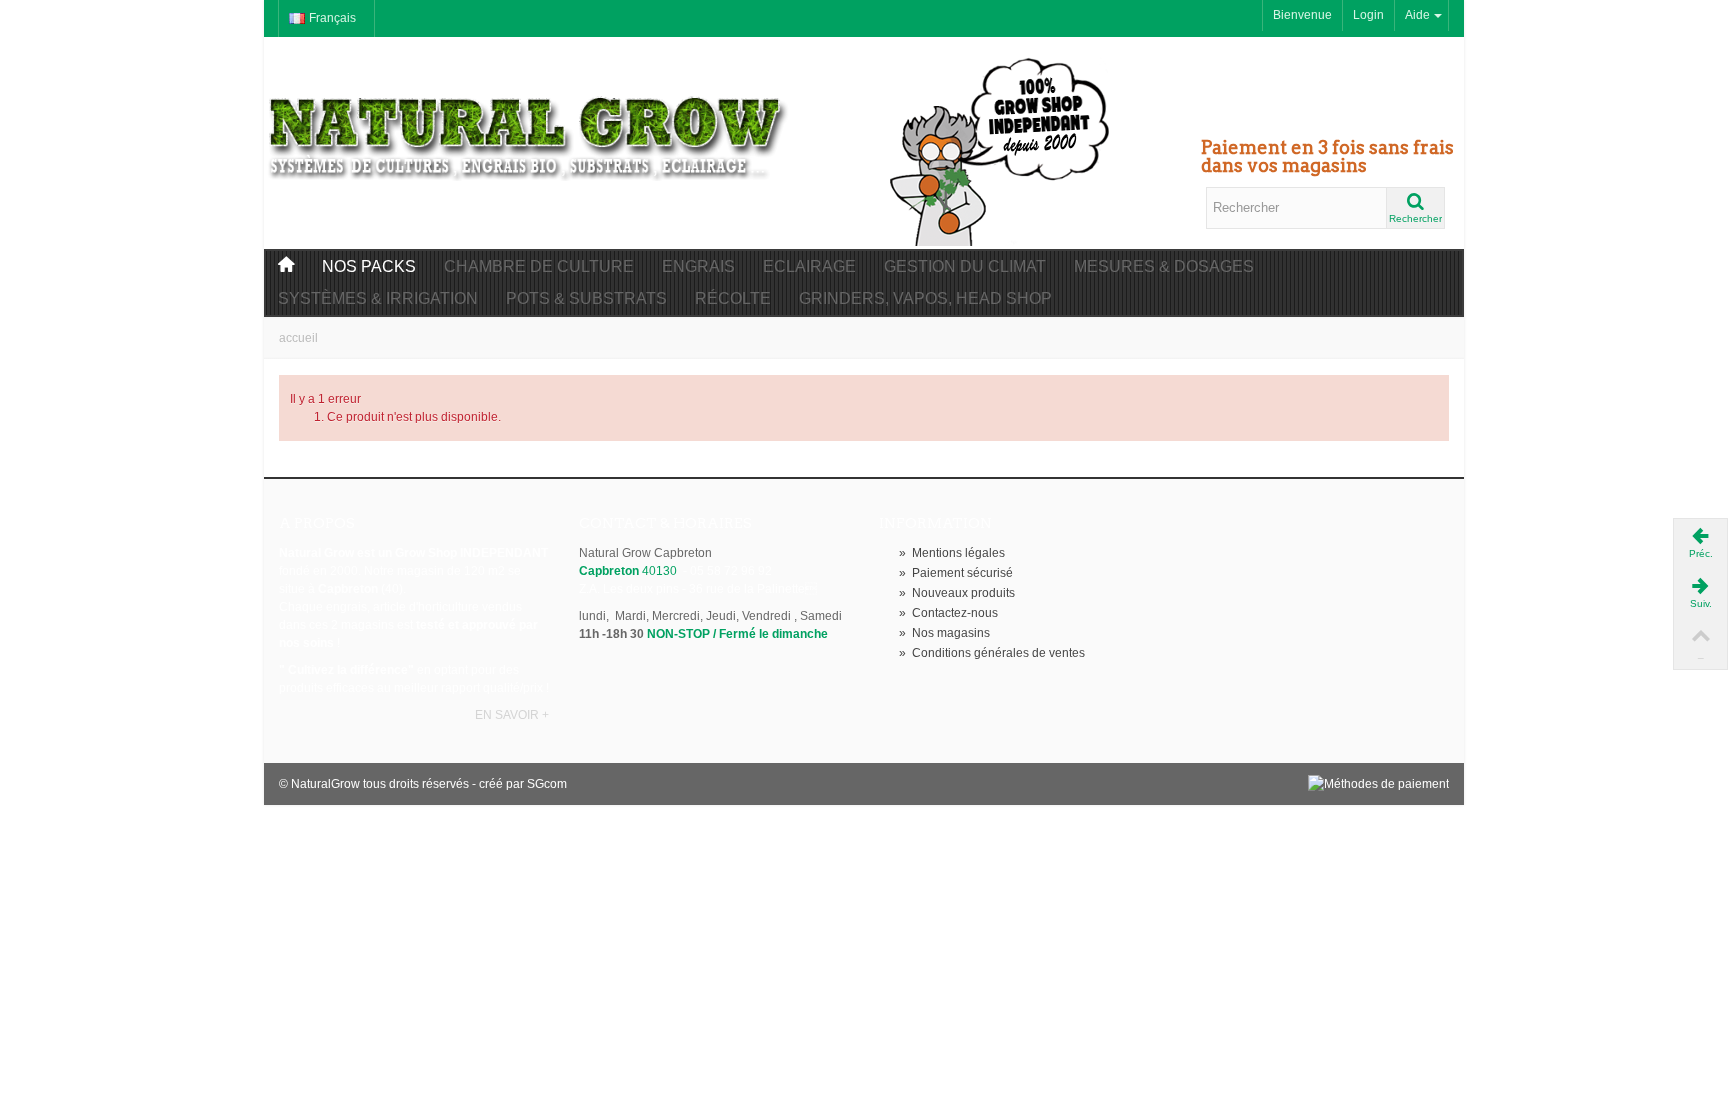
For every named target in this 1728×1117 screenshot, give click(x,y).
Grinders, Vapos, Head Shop (925, 298)
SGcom (547, 784)
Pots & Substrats (586, 298)
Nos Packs (369, 266)
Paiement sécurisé (956, 573)
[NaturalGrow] (529, 128)
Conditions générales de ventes (992, 653)
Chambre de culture (539, 266)
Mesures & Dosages (1164, 266)
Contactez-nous (948, 613)
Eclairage (809, 266)
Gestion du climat (965, 266)
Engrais (698, 266)
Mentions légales (952, 553)
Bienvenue (1302, 15)
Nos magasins (944, 633)
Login (1368, 15)
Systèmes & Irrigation (378, 298)
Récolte (733, 298)
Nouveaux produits (957, 593)
